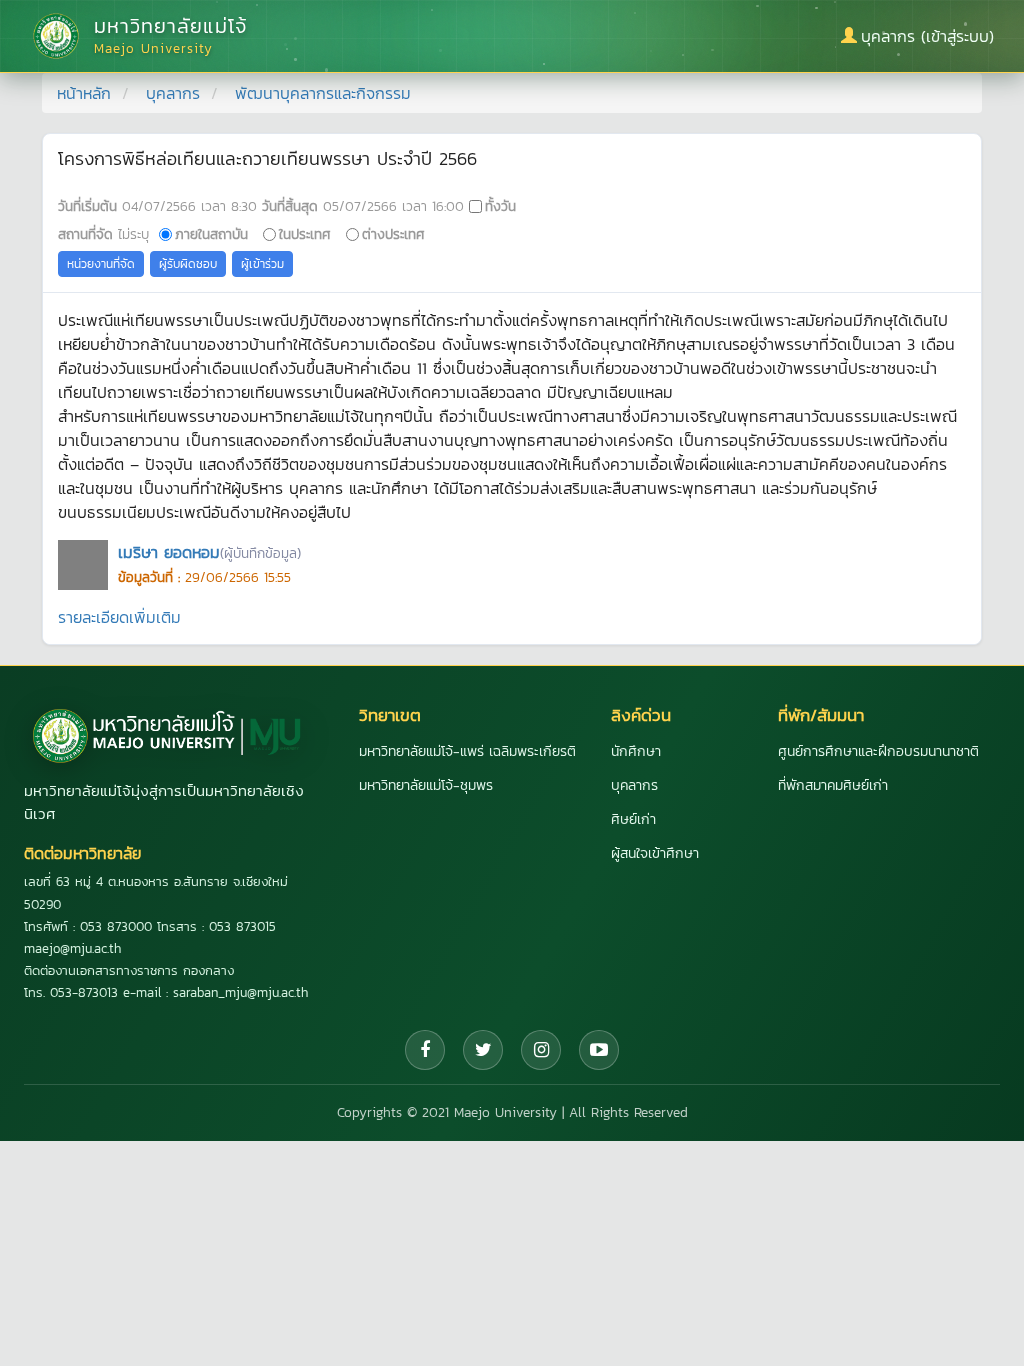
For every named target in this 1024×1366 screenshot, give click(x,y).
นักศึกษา (636, 751)
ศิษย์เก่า (633, 819)
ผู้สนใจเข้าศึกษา (655, 853)
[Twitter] (483, 1050)
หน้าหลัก (84, 93)
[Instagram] (541, 1050)
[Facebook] (425, 1050)
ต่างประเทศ (393, 234)
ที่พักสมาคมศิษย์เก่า (833, 785)
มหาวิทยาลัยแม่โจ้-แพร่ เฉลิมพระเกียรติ (467, 751)
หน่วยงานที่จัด (101, 264)
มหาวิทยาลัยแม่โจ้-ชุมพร (426, 785)
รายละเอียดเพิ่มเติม (119, 617)
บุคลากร (173, 93)
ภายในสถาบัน (211, 234)
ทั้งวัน (500, 206)
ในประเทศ (305, 234)
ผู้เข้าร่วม (262, 264)
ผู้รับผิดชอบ (188, 264)
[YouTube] (599, 1050)
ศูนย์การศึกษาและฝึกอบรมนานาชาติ (878, 751)
